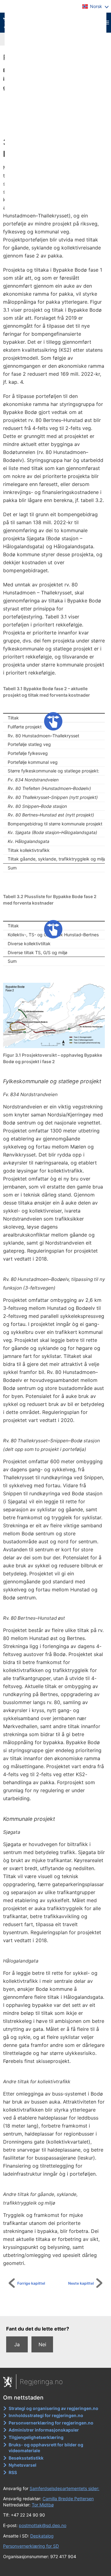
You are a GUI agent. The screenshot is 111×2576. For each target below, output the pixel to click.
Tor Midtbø (43, 2505)
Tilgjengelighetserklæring (36, 2437)
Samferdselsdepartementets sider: (64, 2488)
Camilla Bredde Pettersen (68, 2499)
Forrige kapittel (31, 2283)
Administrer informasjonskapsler (44, 2430)
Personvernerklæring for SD (31, 2546)
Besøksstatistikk (26, 2458)
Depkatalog (42, 2536)
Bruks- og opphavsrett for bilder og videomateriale (46, 2448)
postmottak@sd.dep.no (43, 2525)
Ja (17, 2344)
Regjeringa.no (41, 2382)
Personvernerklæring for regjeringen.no (51, 2423)
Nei (42, 2344)
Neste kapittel (81, 2283)
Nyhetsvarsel (23, 2465)
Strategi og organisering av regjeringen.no (53, 2408)
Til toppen (59, 2307)
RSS (13, 2472)
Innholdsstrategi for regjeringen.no (46, 2415)
